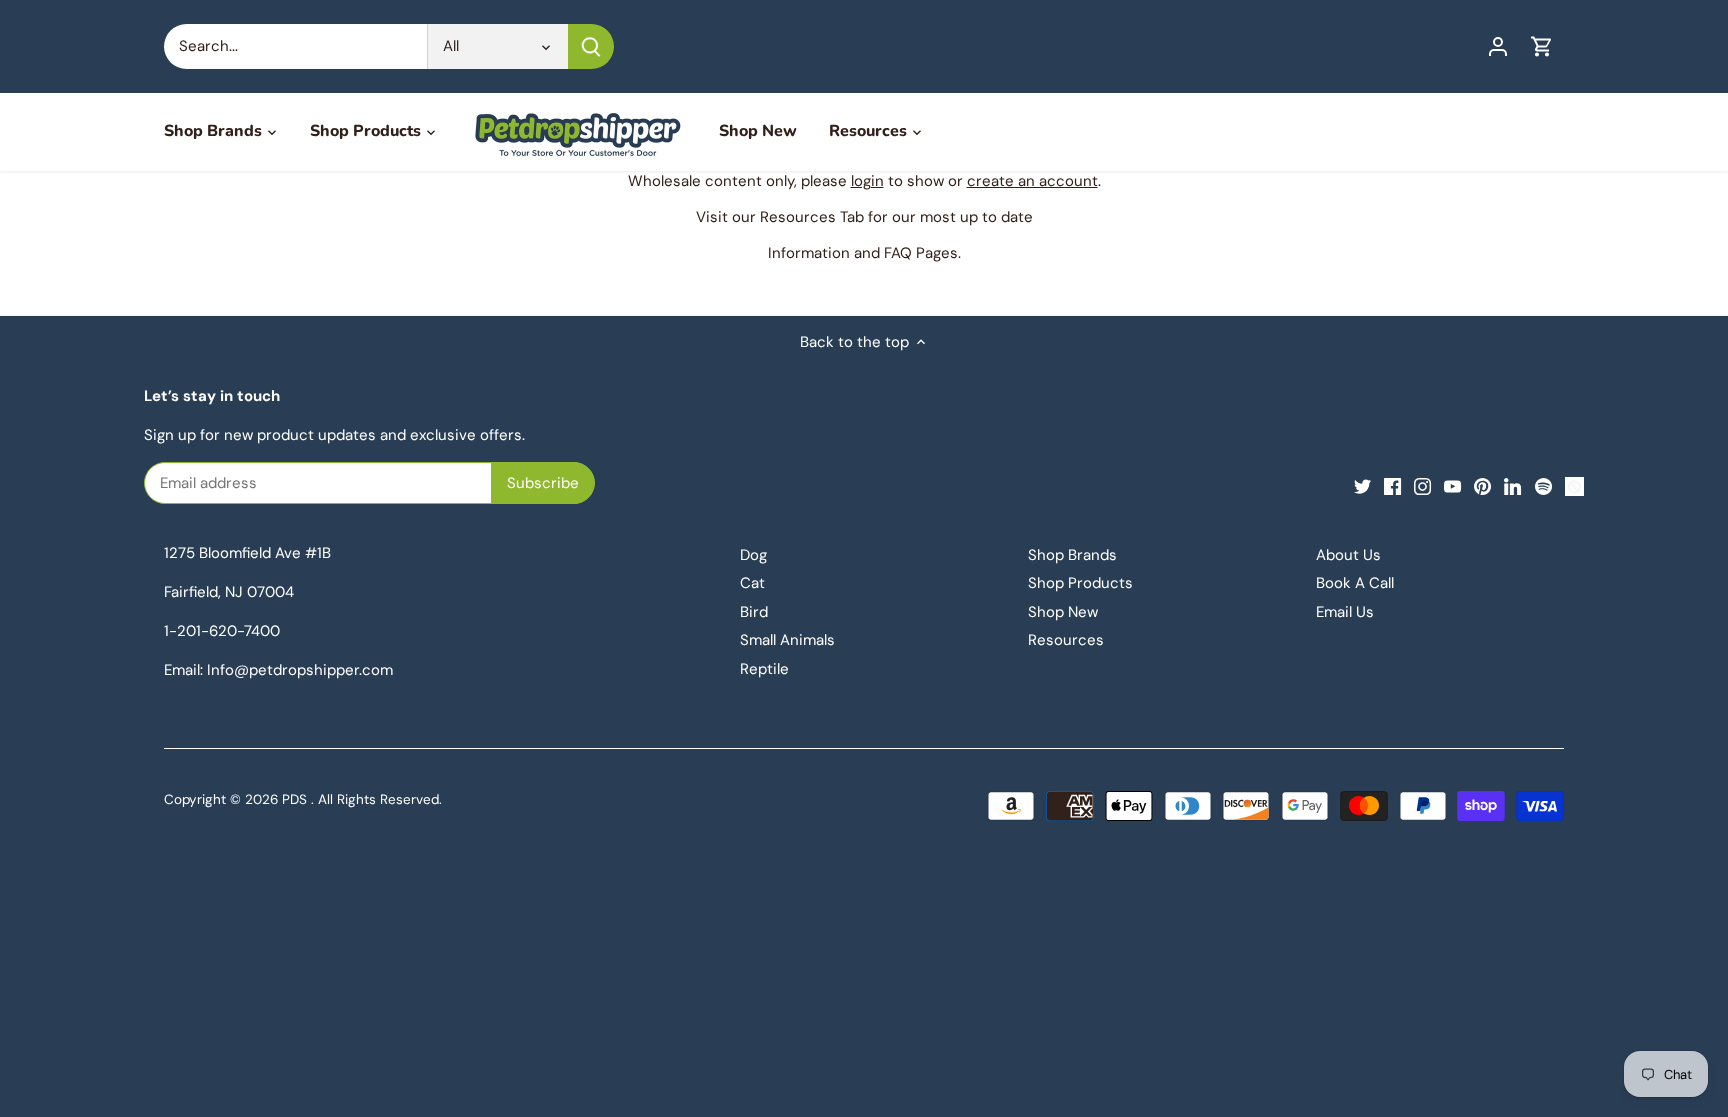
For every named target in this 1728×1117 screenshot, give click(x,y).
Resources (1066, 640)
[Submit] (591, 46)
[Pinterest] (1482, 485)
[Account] (1498, 46)
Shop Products (1080, 583)
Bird (754, 612)
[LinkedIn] (1512, 485)
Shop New (1063, 612)
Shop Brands (1072, 555)
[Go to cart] (1542, 46)
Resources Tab (812, 217)
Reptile (764, 669)
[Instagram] (1422, 485)
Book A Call (1355, 583)
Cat (752, 583)
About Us (1348, 555)
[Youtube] (1452, 485)
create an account (1032, 181)
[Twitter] (1362, 485)
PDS (294, 799)
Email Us (1345, 612)
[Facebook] (1392, 485)
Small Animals (787, 640)
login (867, 181)
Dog (753, 555)
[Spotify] (1543, 485)
